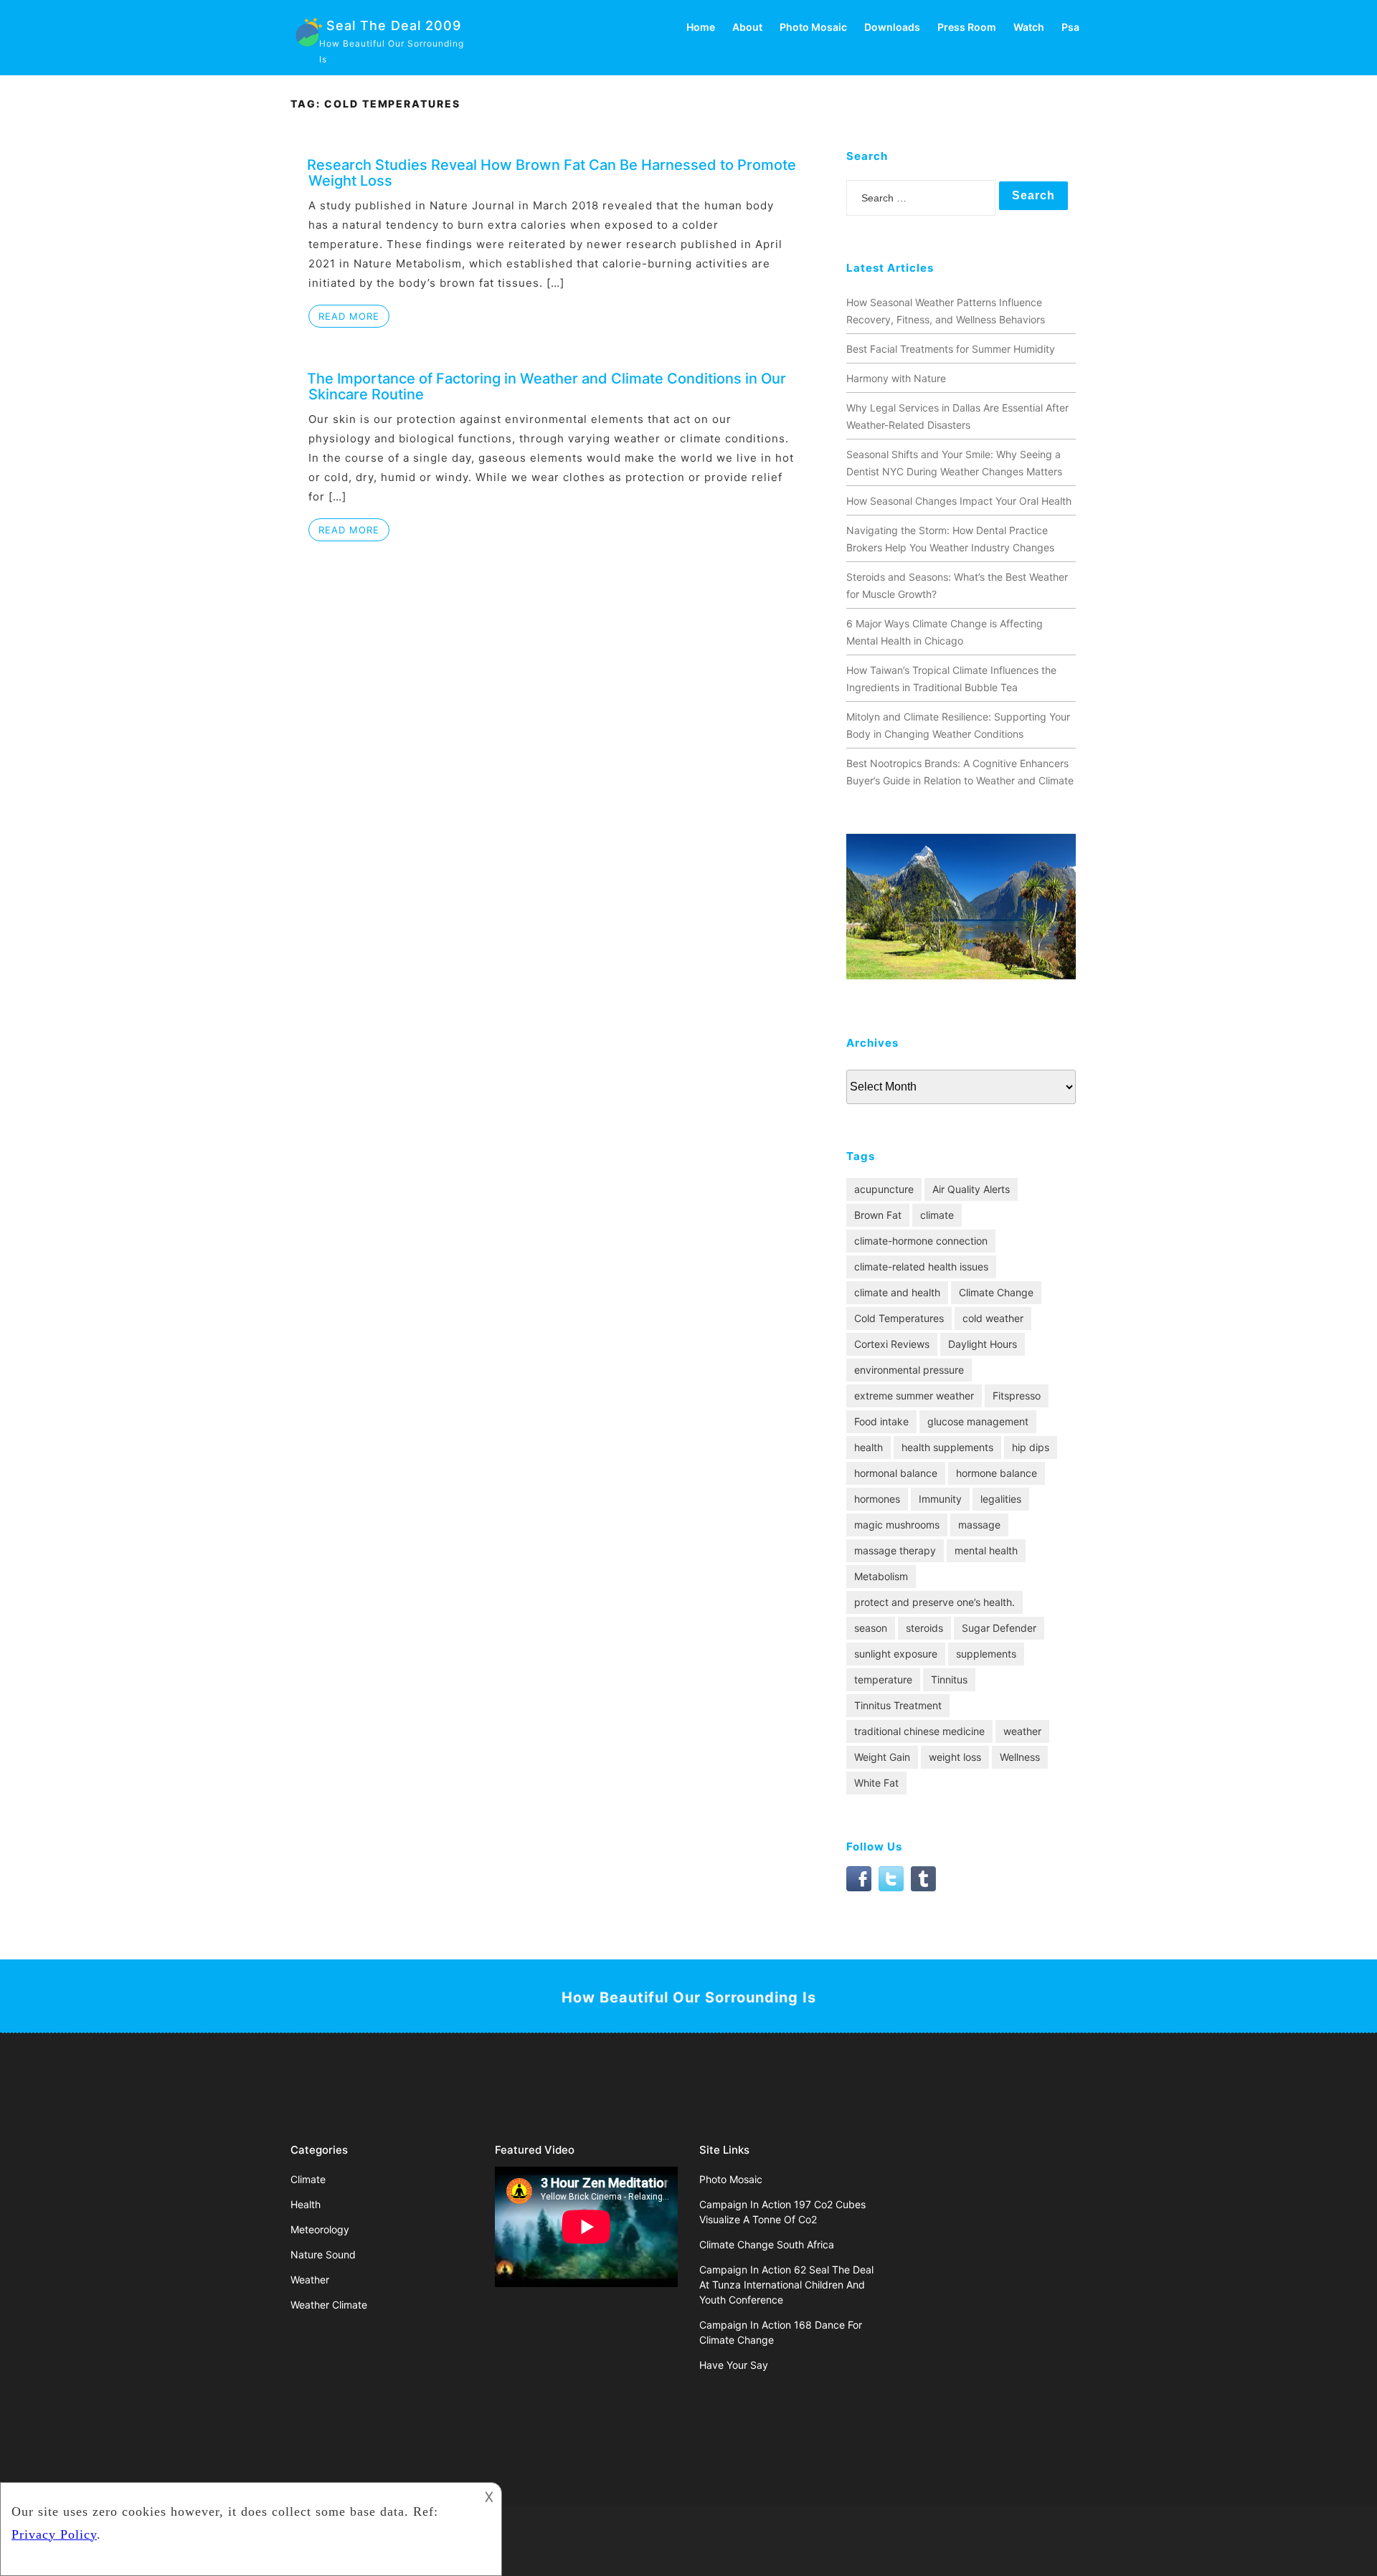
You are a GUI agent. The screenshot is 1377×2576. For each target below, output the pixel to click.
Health (306, 2204)
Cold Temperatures (899, 1318)
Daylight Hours (983, 1344)
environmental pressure (909, 1370)
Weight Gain (882, 1757)
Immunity (940, 1499)
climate (937, 1215)
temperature (883, 1679)
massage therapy (895, 1550)
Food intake (881, 1421)
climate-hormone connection (921, 1241)
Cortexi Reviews (892, 1344)
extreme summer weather (914, 1396)
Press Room (967, 27)
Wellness (1020, 1757)
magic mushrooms (897, 1525)
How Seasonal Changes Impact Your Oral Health (959, 501)
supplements (986, 1654)
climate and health (897, 1292)
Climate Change (996, 1292)
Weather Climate (329, 2305)
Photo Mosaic (813, 27)
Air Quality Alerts (971, 1189)
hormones (877, 1499)
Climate (308, 2179)
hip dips (1031, 1447)
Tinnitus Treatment (898, 1705)
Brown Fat (878, 1215)
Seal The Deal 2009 (394, 25)
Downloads (892, 27)
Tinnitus (949, 1679)
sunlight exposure (896, 1654)
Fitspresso (1017, 1396)
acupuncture (884, 1189)
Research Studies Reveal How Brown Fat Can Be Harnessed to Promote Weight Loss (552, 173)
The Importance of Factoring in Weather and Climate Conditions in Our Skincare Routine (546, 386)
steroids (924, 1628)
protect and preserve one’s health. (934, 1602)
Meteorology (320, 2229)
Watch (1029, 27)
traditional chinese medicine (919, 1731)
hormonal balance (896, 1473)
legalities (1001, 1499)
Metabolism (881, 1576)
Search (1033, 195)
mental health (986, 1550)
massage (979, 1525)
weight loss (955, 1757)
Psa (1070, 27)
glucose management (978, 1421)
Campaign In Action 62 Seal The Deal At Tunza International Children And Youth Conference (786, 2285)
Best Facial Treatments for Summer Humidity (951, 349)
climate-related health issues (921, 1266)
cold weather (993, 1318)
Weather (310, 2280)
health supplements (947, 1447)
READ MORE (349, 316)
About (747, 27)
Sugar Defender (999, 1628)
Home (701, 27)
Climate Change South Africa (767, 2244)
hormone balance (997, 1473)
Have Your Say (734, 2365)
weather (1022, 1731)
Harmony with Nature (896, 378)
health (869, 1447)
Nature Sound (323, 2254)
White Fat (876, 1783)
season (871, 1628)
